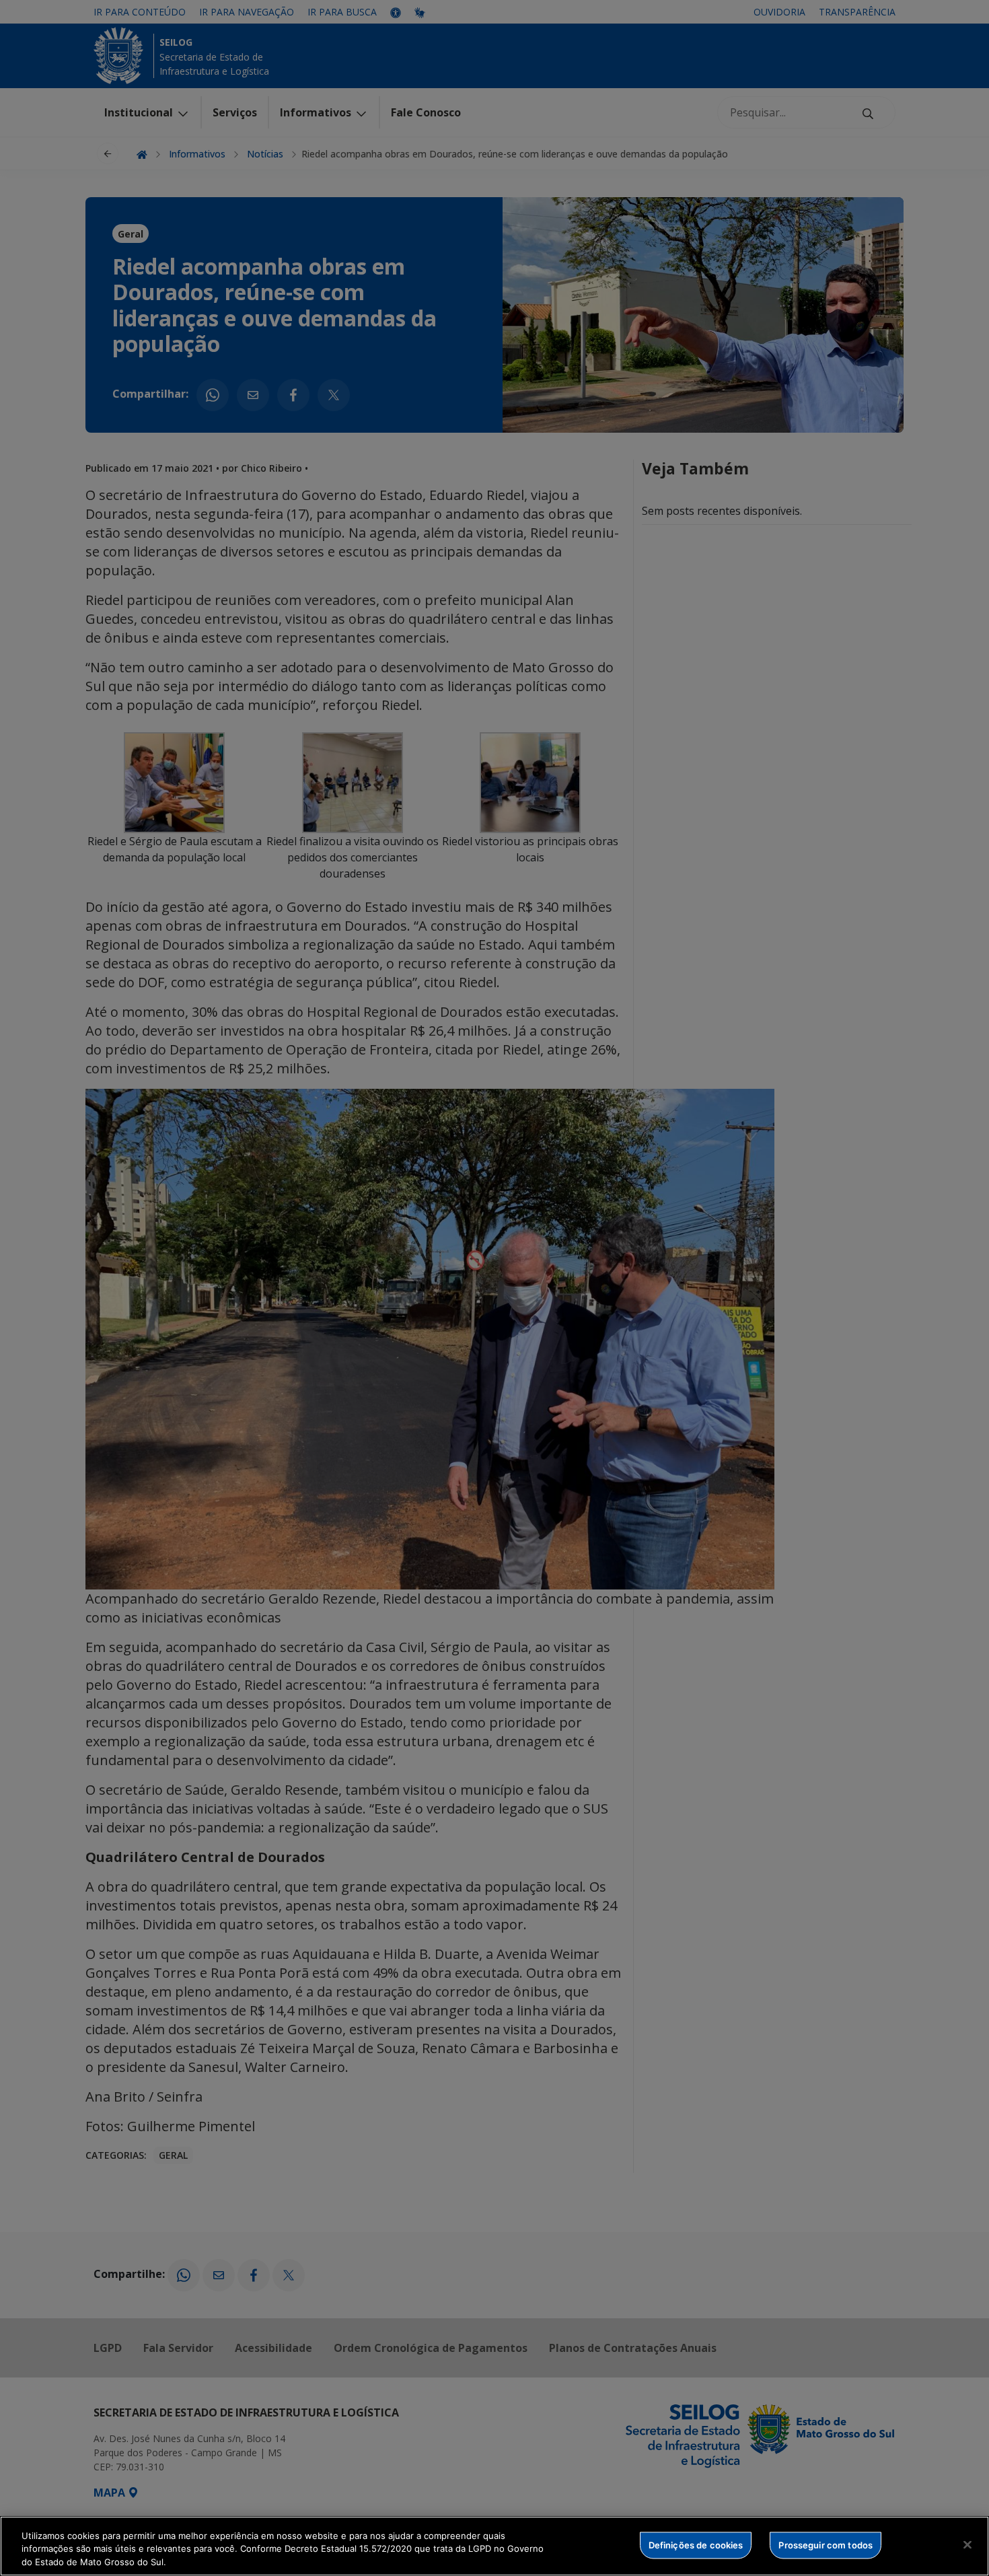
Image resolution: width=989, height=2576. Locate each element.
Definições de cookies (696, 2544)
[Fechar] (967, 2544)
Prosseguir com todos (826, 2544)
